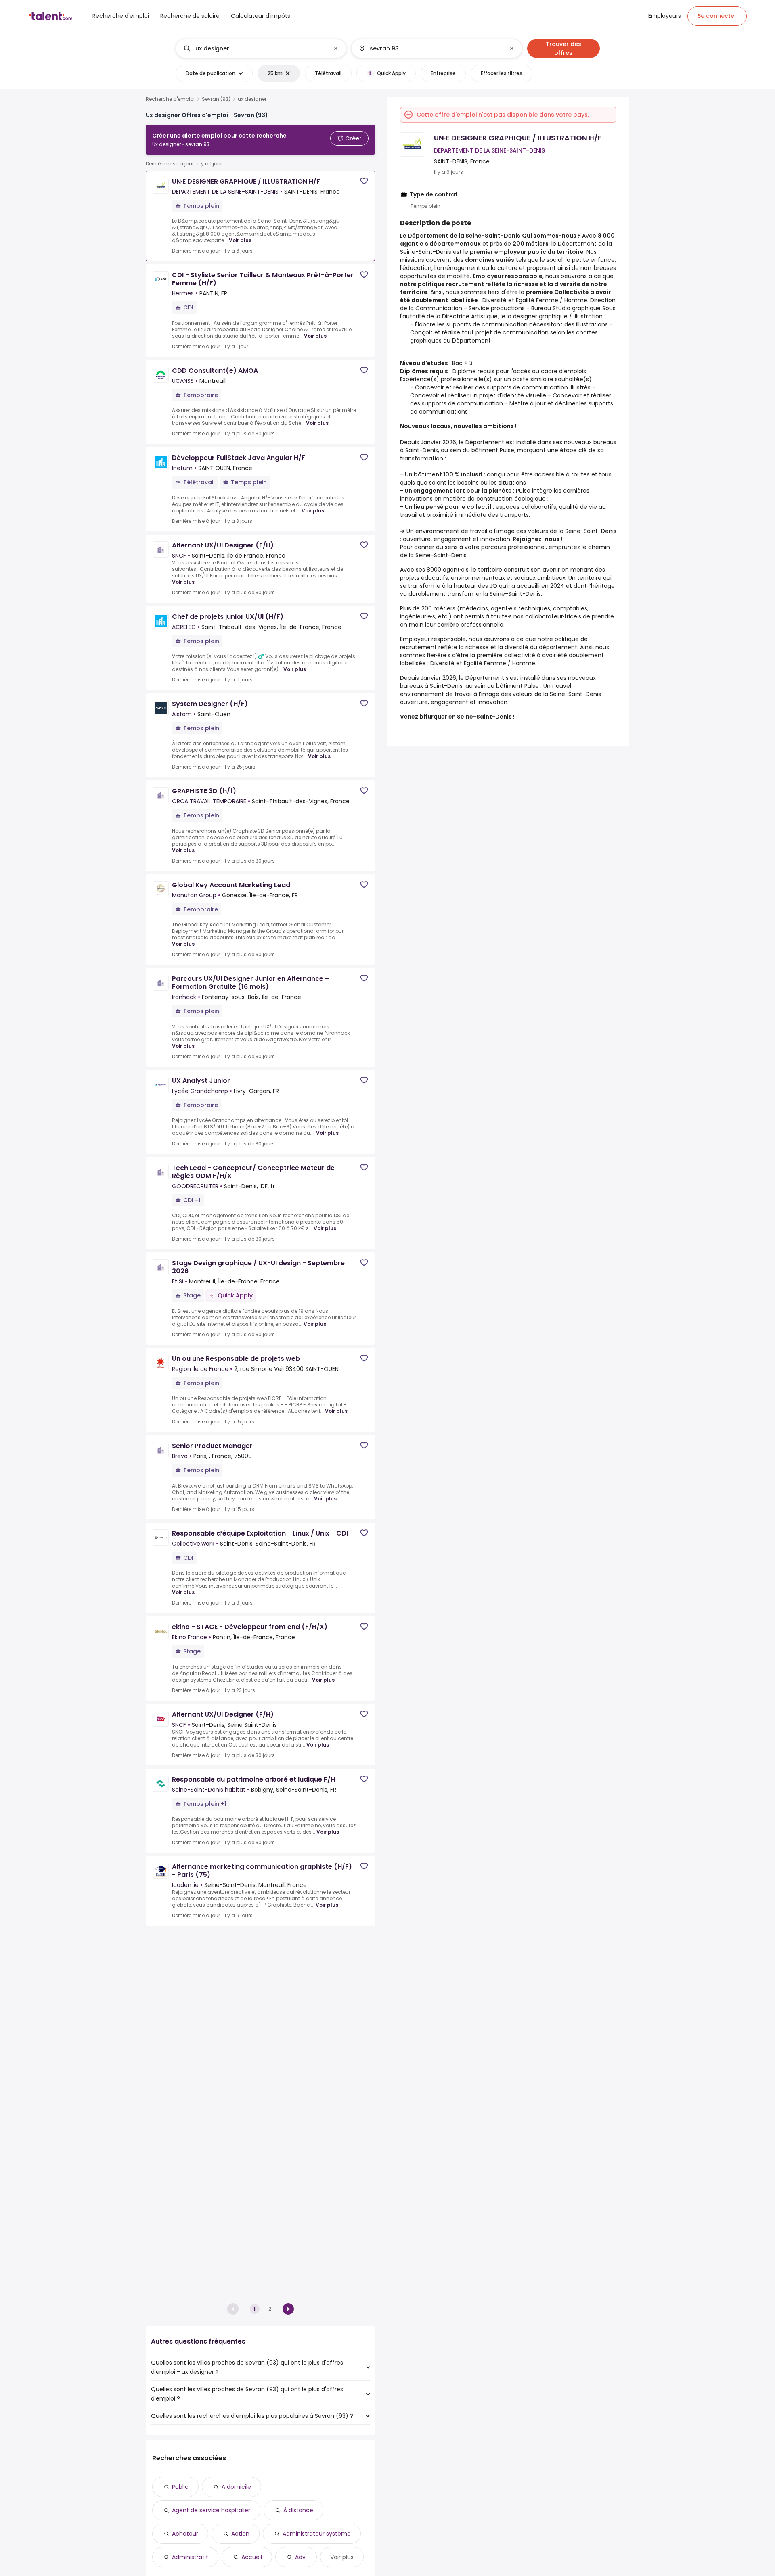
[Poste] (254, 48)
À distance (298, 2510)
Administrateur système (317, 2534)
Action (240, 2534)
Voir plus (240, 240)
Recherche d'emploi (170, 99)
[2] (288, 2309)
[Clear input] (336, 48)
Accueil (252, 2557)
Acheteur (185, 2534)
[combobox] (261, 48)
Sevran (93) (216, 99)
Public (180, 2487)
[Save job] (364, 181)
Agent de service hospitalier (211, 2510)
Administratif (190, 2557)
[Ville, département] (430, 48)
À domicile (236, 2487)
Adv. (301, 2557)
